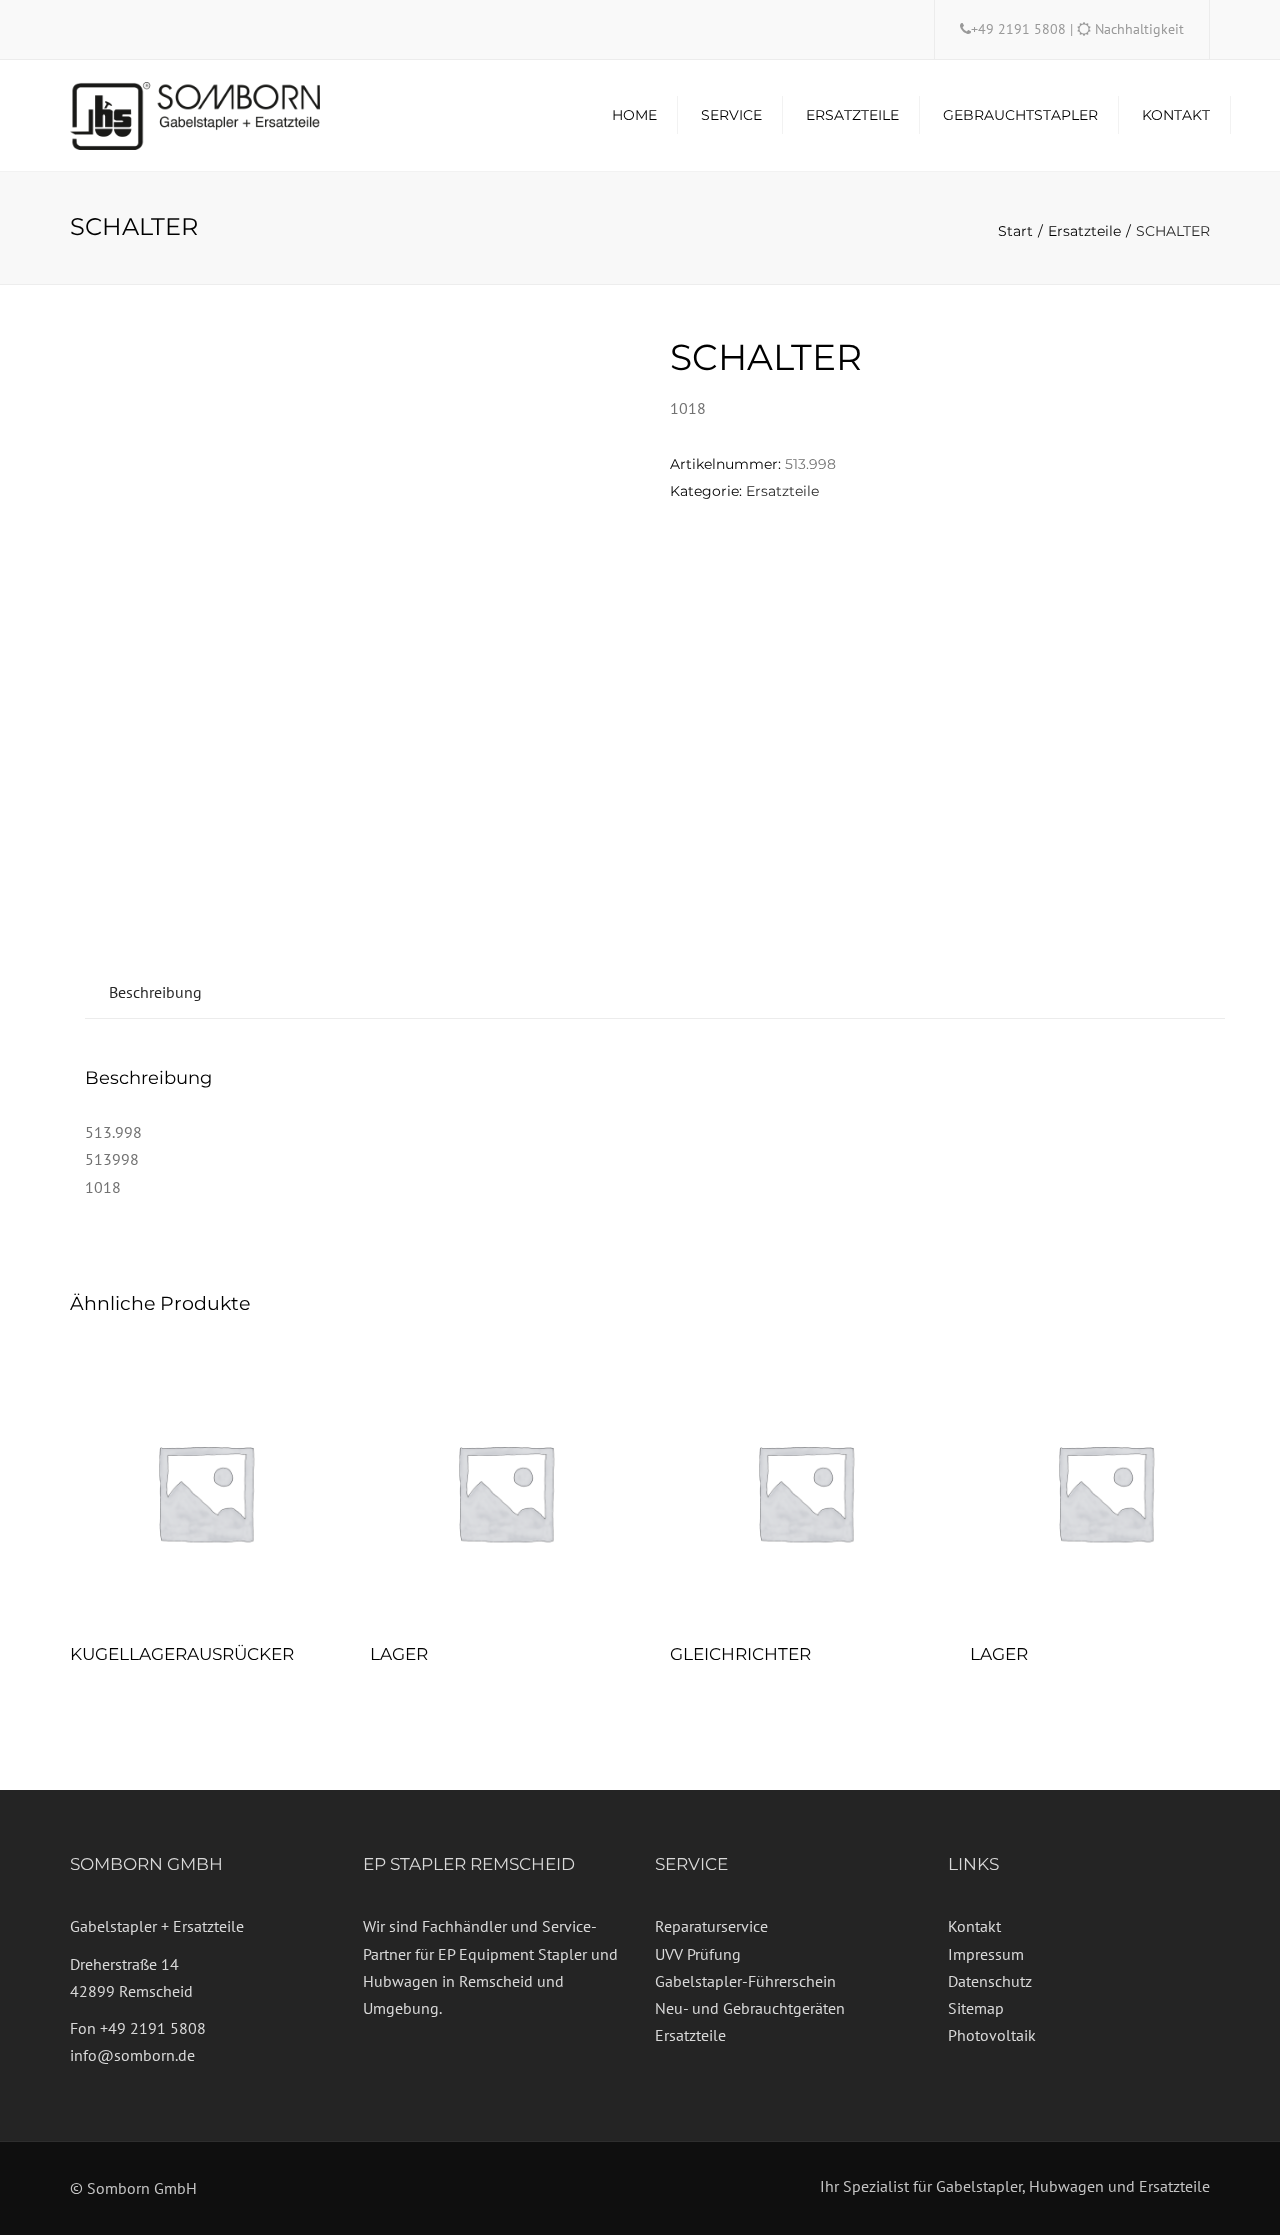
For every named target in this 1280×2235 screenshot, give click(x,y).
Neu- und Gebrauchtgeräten (750, 2008)
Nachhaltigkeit (1139, 29)
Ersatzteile (852, 115)
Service (731, 115)
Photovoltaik (992, 2035)
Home (634, 115)
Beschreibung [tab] (155, 992)
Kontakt (1176, 115)
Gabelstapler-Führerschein (745, 1981)
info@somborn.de (132, 2055)
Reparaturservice (711, 1926)
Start (1015, 231)
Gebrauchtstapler (1020, 115)
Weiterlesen (205, 1494)
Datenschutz (990, 1981)
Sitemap (976, 2008)
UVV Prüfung (698, 1954)
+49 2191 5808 (1020, 29)
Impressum (986, 1954)
